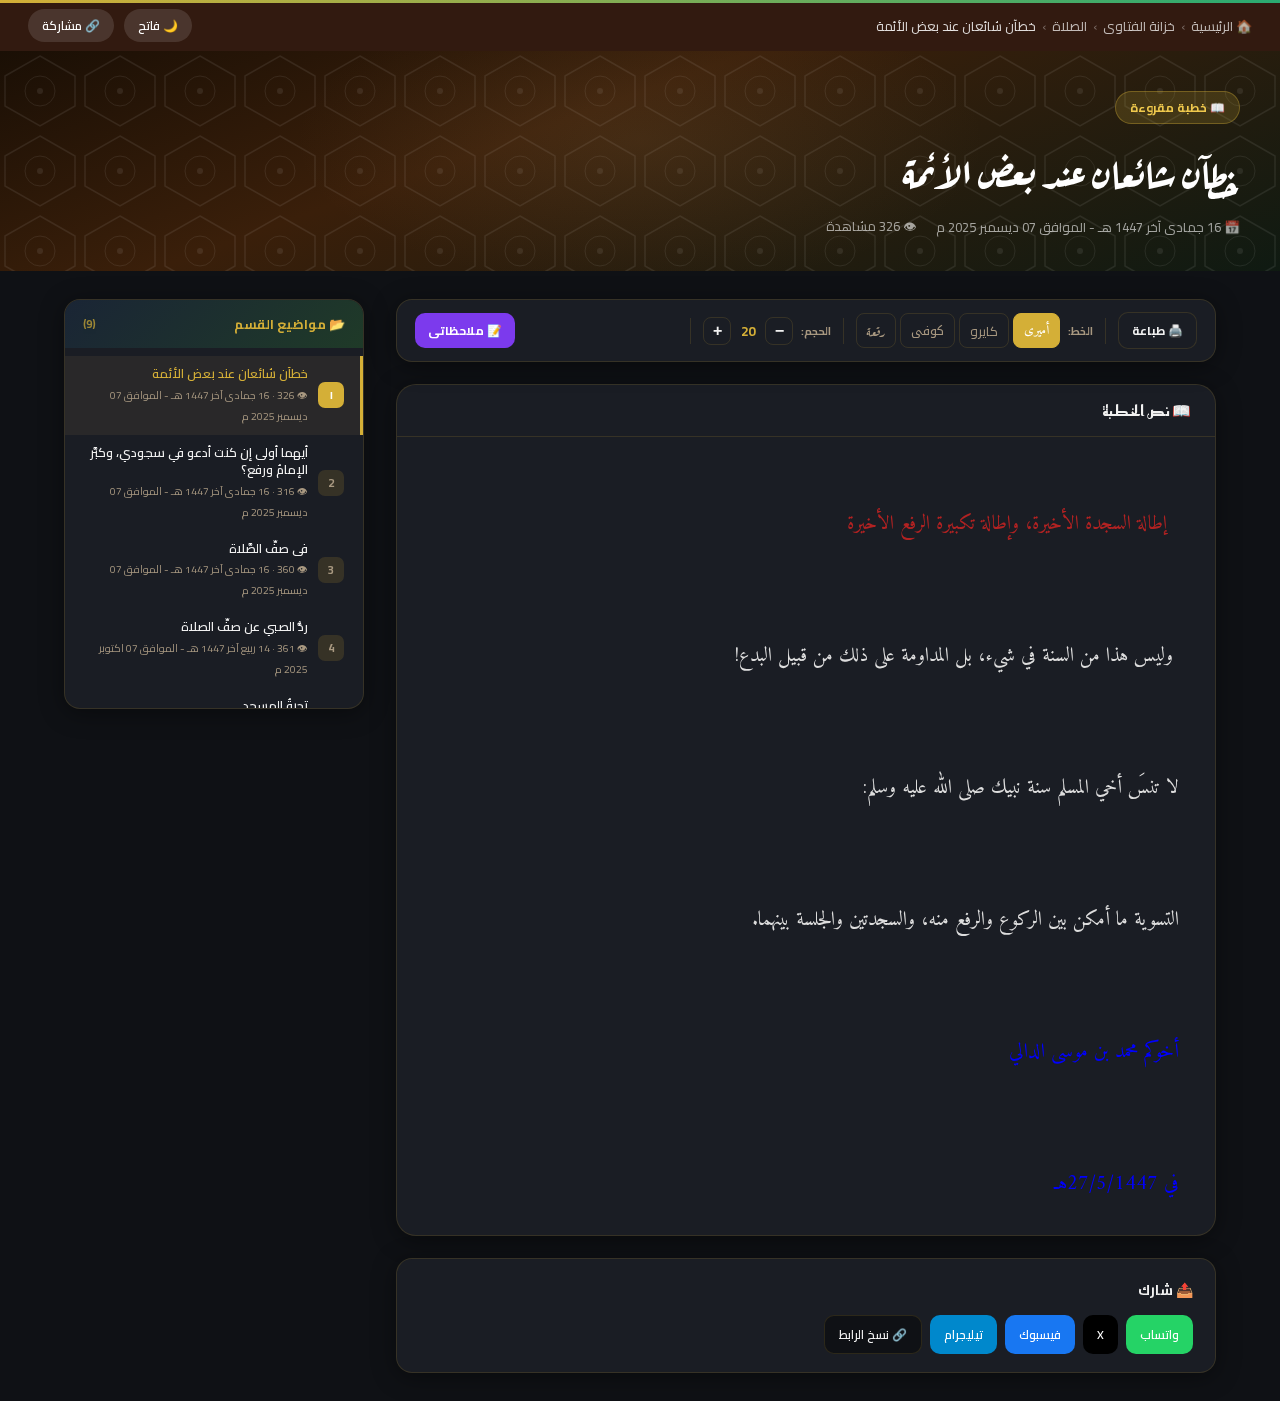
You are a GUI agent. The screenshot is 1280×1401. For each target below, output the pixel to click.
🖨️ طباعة (1157, 330)
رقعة (876, 330)
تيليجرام (963, 1334)
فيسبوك (1040, 1334)
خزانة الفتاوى (1139, 26)
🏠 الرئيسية (1221, 26)
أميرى (1036, 330)
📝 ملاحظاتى (465, 330)
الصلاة (1069, 26)
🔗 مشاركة (71, 25)
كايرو (984, 331)
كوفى (927, 330)
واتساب (1159, 1334)
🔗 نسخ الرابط (873, 1334)
